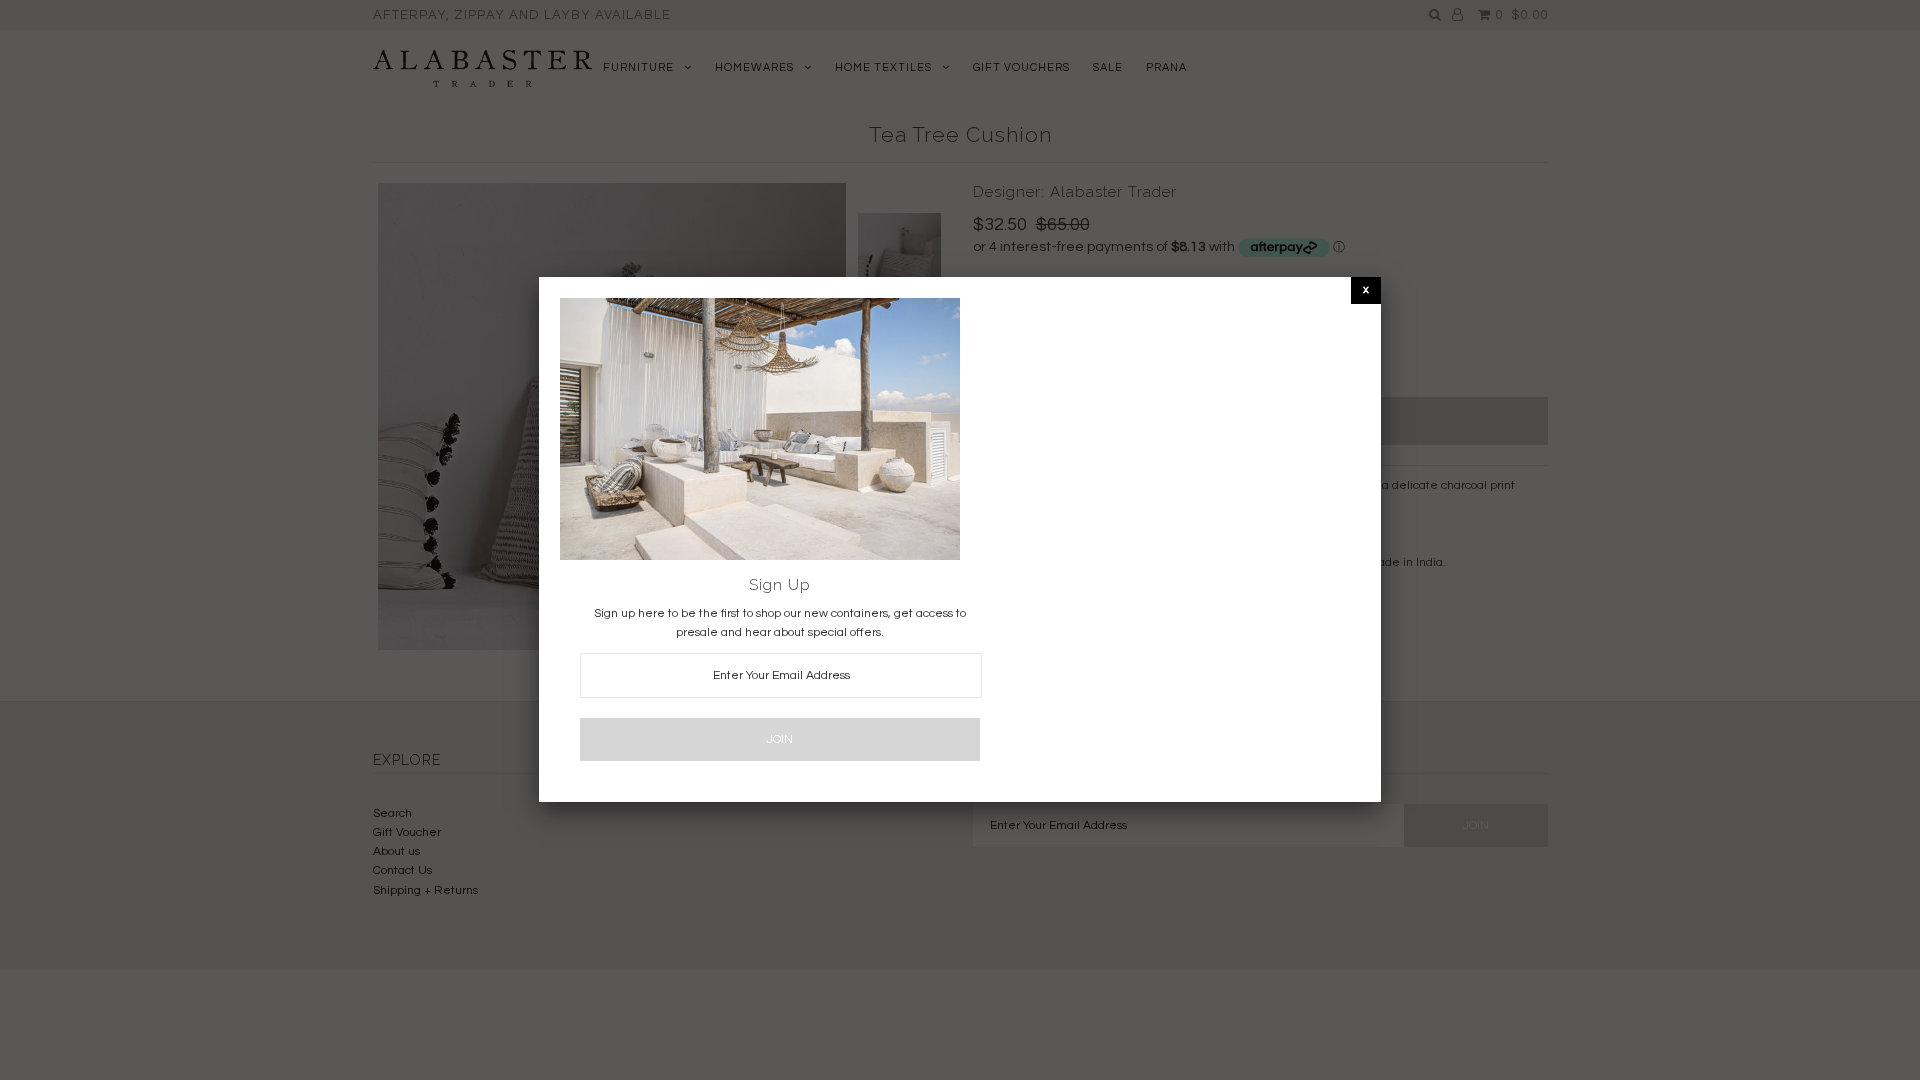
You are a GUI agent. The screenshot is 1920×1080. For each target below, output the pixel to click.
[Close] (1366, 289)
